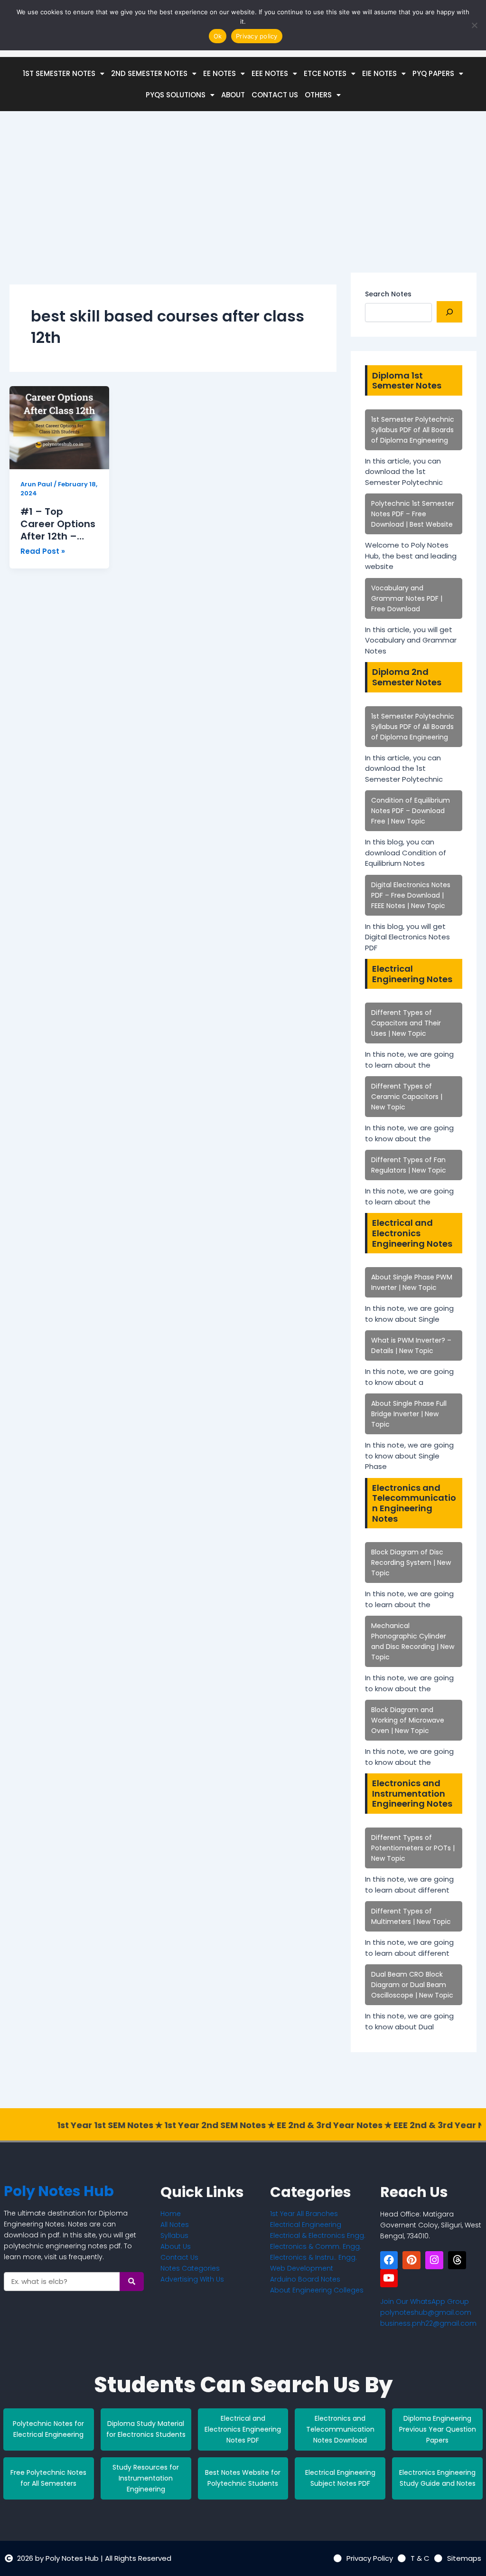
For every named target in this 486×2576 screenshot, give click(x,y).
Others (318, 95)
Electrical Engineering (306, 2225)
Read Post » (43, 552)
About (233, 95)
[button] (64, 73)
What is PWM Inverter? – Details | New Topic (411, 1345)
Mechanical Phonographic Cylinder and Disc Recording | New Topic (413, 1641)
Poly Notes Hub (59, 2191)
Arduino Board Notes (305, 2279)
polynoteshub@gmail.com (426, 2312)
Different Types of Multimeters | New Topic (411, 1916)
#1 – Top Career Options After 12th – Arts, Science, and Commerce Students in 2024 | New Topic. (59, 524)
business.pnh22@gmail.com (428, 2323)
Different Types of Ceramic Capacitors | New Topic (407, 1097)
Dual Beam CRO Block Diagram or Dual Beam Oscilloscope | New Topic (412, 1985)
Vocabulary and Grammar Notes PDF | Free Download (407, 598)
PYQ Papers (433, 73)
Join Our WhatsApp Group (425, 2301)
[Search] (449, 312)
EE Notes (220, 73)
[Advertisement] (173, 206)
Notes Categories (190, 2268)
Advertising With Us (192, 2279)
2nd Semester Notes (149, 73)
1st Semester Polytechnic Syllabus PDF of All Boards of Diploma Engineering (413, 430)
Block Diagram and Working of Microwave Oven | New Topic (408, 1720)
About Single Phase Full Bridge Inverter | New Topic (409, 1414)
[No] (474, 25)
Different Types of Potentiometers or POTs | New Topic (413, 1848)
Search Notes (388, 294)
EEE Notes (270, 73)
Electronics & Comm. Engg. (316, 2246)
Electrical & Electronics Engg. (318, 2235)
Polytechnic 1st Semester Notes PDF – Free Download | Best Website (413, 514)
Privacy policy (257, 36)
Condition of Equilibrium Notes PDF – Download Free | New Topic (411, 811)
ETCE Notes (325, 73)
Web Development (302, 2268)
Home (171, 2214)
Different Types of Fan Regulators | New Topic (409, 1165)
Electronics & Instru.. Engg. (313, 2257)
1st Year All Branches (304, 2214)
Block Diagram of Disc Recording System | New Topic (411, 1563)
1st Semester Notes (59, 73)
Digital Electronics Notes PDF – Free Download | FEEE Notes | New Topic (411, 895)
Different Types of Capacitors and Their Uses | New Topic (406, 1023)
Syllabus (174, 2235)
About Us (176, 2246)
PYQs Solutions (176, 95)
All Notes (175, 2225)
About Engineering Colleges (317, 2290)
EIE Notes (379, 73)
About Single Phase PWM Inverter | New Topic (412, 1282)
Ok (218, 36)
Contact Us (275, 95)
